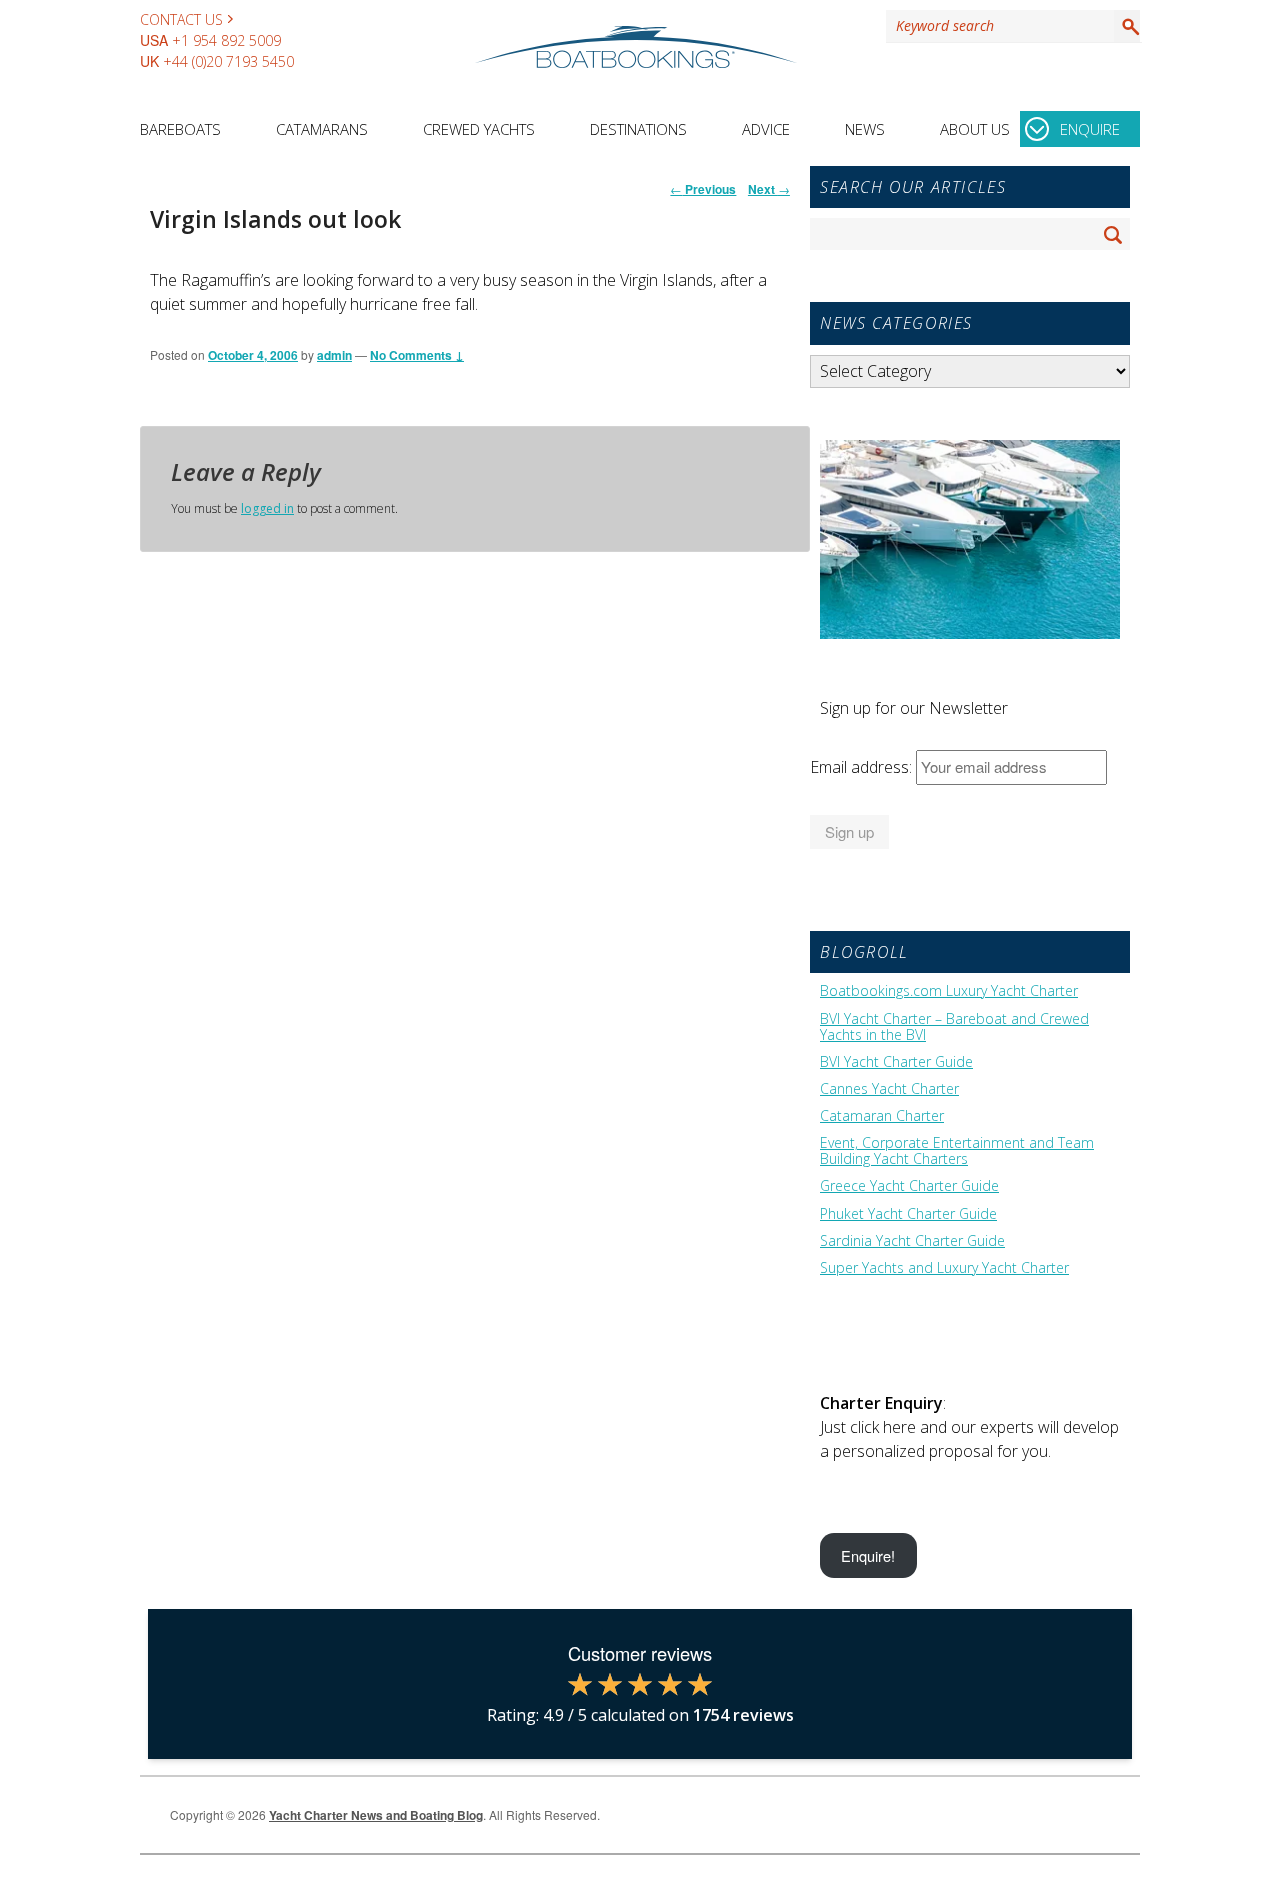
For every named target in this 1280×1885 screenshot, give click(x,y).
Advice (766, 129)
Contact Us (181, 19)
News (865, 129)
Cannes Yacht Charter (889, 1089)
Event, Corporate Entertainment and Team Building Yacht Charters (957, 1151)
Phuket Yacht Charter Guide (908, 1214)
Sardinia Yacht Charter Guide (912, 1241)
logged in (267, 508)
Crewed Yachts (479, 129)
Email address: (863, 767)
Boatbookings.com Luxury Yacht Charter (949, 991)
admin (334, 355)
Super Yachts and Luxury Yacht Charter (944, 1268)
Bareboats (180, 129)
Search (1127, 26)
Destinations (638, 129)
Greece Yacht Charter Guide (909, 1186)
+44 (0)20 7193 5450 (228, 61)
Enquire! (868, 1555)
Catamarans (322, 129)
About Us (975, 129)
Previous (703, 189)
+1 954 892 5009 (226, 40)
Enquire (1090, 129)
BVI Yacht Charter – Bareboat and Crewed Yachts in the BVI (954, 1027)
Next (769, 189)
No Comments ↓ (417, 355)
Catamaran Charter (882, 1116)
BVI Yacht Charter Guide (896, 1062)
